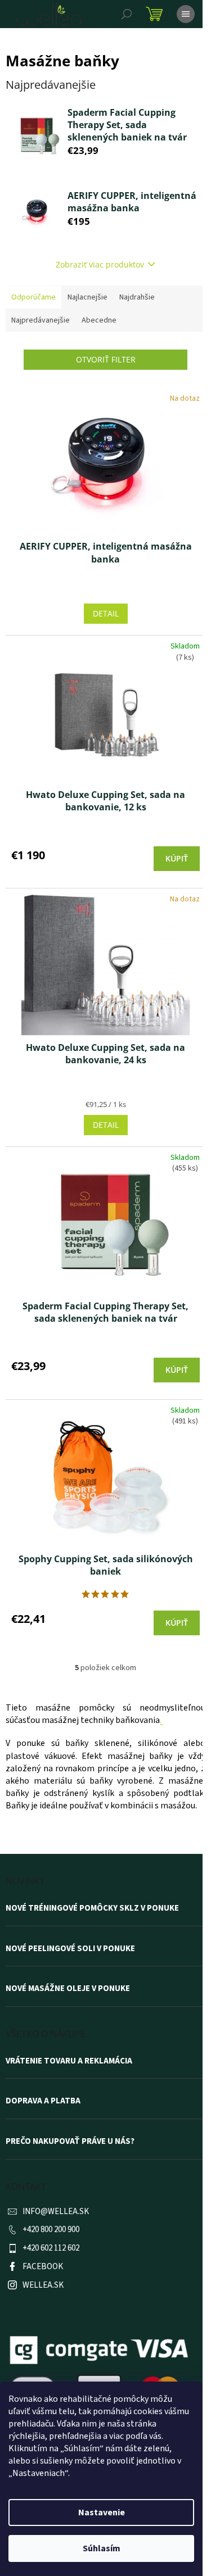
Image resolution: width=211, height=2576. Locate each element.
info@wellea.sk (56, 2212)
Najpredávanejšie (41, 320)
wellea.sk (43, 2285)
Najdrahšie (137, 297)
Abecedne (99, 320)
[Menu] (186, 14)
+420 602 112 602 (51, 2248)
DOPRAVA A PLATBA (43, 2101)
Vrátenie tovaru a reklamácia (69, 2061)
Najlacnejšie (87, 297)
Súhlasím (102, 2548)
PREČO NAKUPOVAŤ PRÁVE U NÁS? (70, 2142)
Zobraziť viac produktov (100, 264)
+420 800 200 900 (51, 2230)
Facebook (43, 2267)
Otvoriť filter (106, 359)
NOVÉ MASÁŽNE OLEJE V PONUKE (68, 1989)
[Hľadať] (127, 14)
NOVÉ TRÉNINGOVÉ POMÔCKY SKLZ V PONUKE (92, 1908)
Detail (106, 613)
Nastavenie (102, 2512)
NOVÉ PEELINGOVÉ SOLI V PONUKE (70, 1949)
